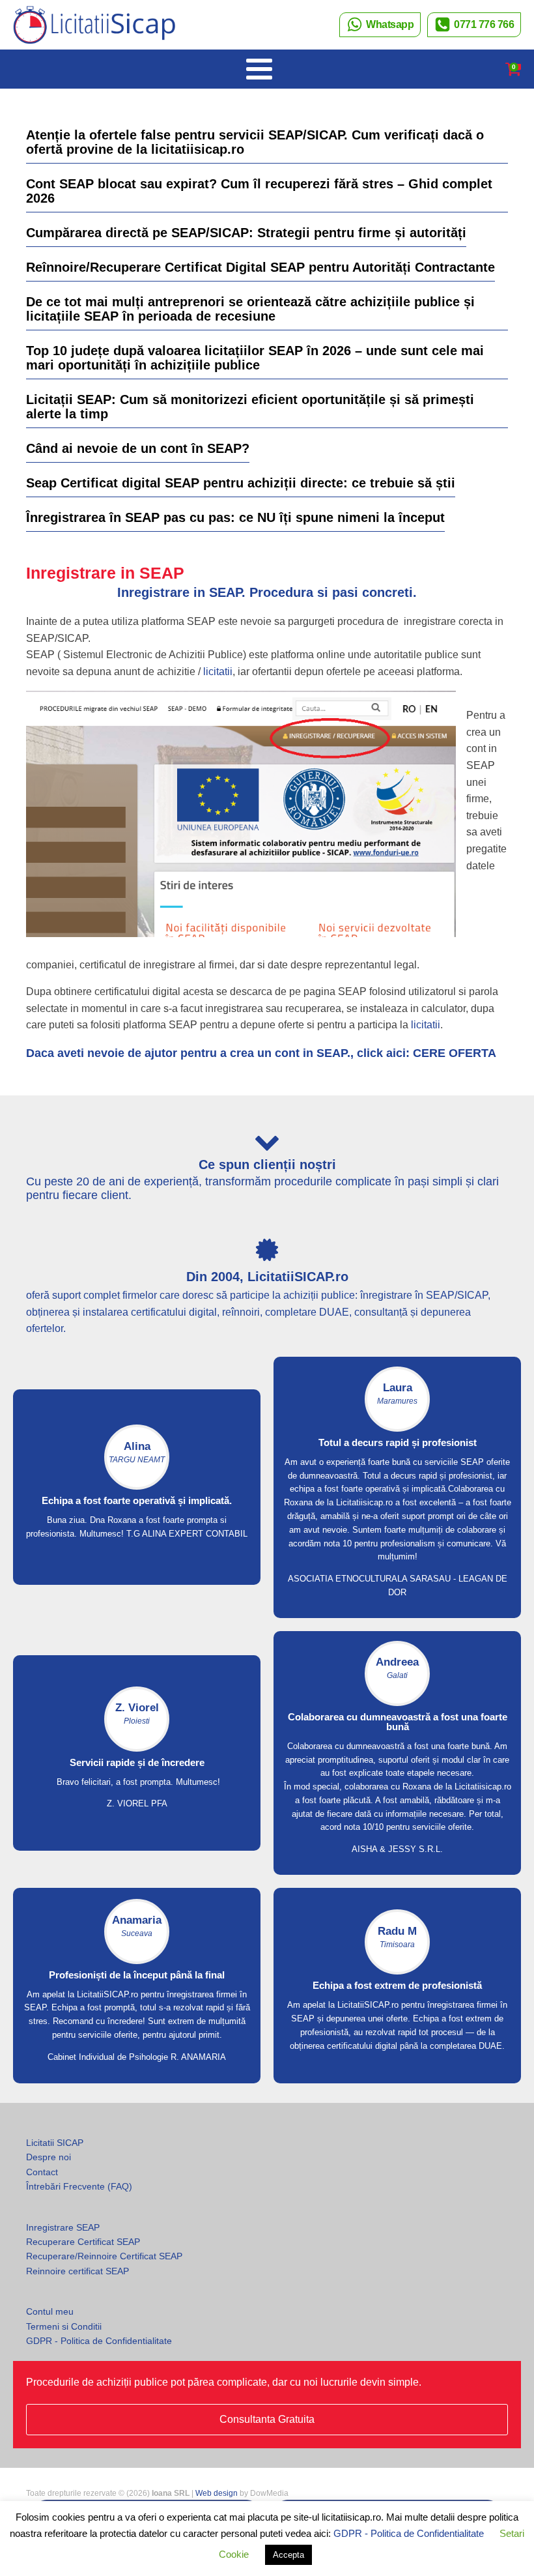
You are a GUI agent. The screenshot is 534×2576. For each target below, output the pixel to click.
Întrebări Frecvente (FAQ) (79, 2186)
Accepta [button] (288, 2555)
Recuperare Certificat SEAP (83, 2242)
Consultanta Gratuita (267, 2419)
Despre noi (49, 2157)
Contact (42, 2172)
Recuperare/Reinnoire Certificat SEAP (104, 2256)
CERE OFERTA (455, 1053)
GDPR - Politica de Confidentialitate (99, 2341)
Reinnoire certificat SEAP (77, 2271)
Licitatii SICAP (55, 2143)
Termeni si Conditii (64, 2326)
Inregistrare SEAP (63, 2227)
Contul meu (50, 2311)
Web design (217, 2493)
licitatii (218, 672)
